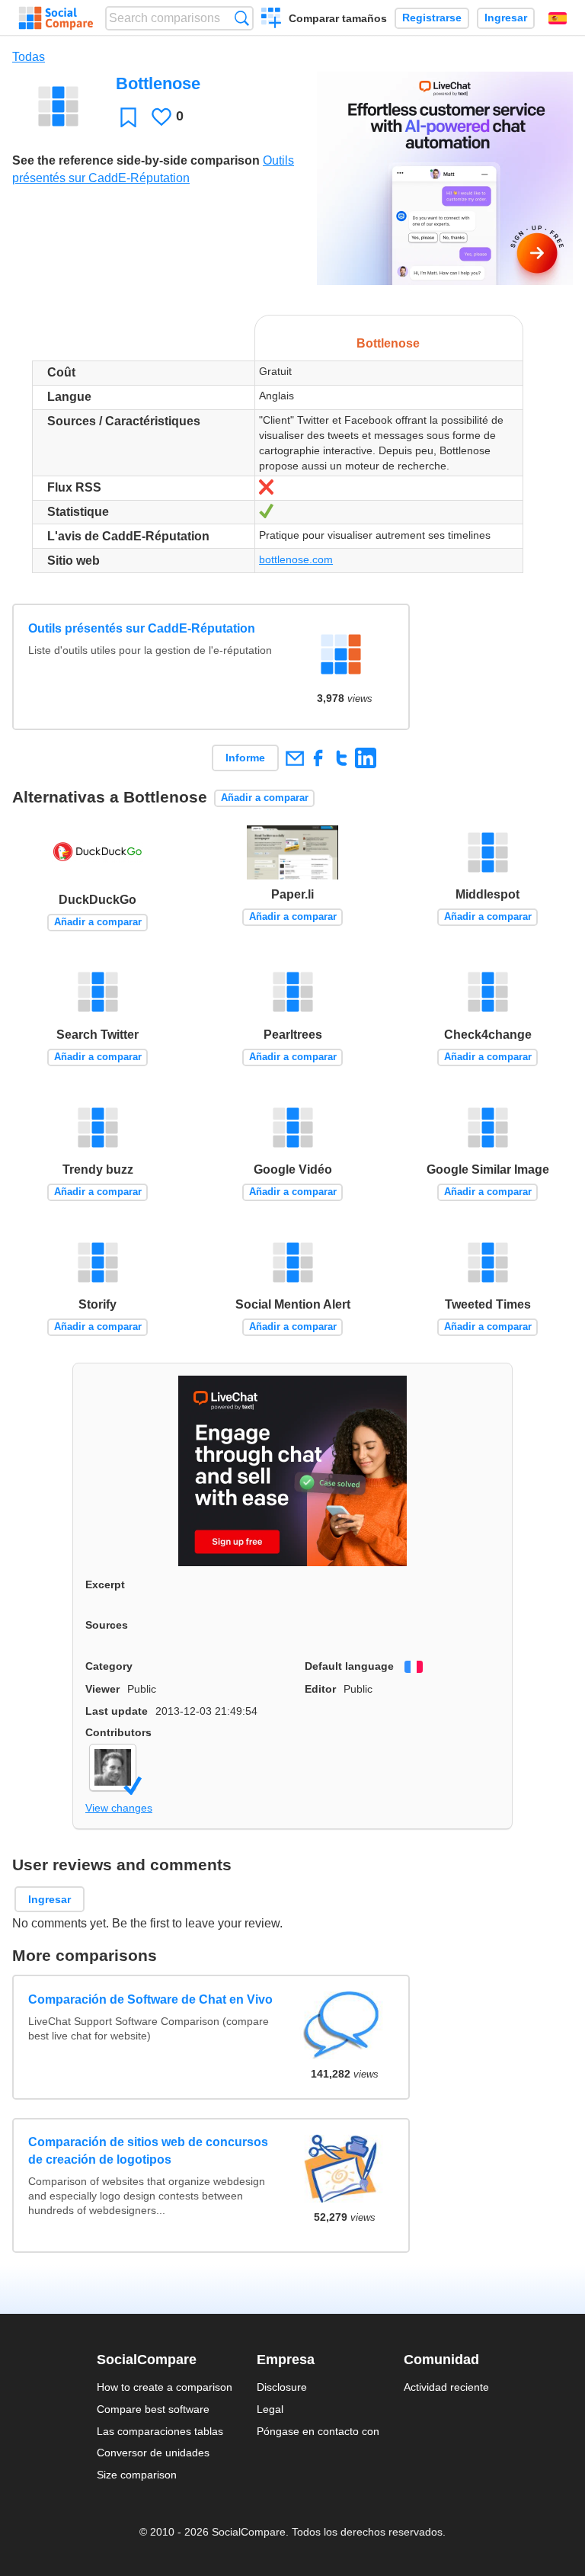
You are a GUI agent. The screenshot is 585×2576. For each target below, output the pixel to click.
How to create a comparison (165, 2387)
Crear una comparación (272, 20)
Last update (117, 1711)
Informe (245, 758)
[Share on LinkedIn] (365, 758)
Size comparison (137, 2475)
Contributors (118, 1732)
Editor (320, 1689)
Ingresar (506, 18)
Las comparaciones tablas (160, 2431)
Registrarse (432, 18)
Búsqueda (242, 18)
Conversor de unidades (153, 2453)
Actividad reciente (446, 2387)
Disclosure (282, 2387)
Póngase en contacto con (318, 2431)
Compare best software (153, 2409)
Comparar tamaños (338, 18)
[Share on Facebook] (318, 758)
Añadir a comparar (265, 798)
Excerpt (105, 1584)
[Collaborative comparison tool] (56, 18)
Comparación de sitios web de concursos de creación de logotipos (148, 2150)
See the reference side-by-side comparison (136, 160)
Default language (349, 1666)
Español (558, 18)
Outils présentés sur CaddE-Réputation (142, 628)
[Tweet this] (342, 758)
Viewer (102, 1689)
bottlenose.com (296, 559)
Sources (107, 1625)
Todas (29, 57)
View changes (119, 1808)
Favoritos (128, 117)
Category (109, 1666)
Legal (270, 2409)
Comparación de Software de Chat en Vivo (150, 1999)
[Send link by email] (294, 758)
